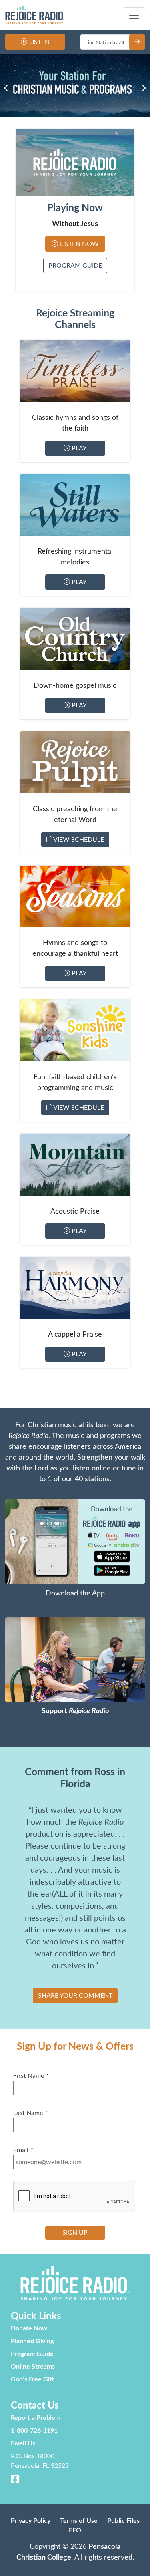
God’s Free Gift (32, 2379)
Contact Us (35, 2406)
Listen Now (79, 244)
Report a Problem (36, 2418)
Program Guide (75, 266)
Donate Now (29, 2328)
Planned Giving (32, 2341)
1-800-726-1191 (34, 2431)
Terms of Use (79, 2521)
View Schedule (78, 840)
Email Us (23, 2443)
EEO (75, 2530)
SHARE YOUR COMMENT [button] (75, 1996)
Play (78, 448)
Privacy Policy (31, 2521)
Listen (39, 42)
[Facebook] (15, 2481)
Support (75, 1711)
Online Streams (33, 2367)
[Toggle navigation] (134, 15)
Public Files (123, 2521)
